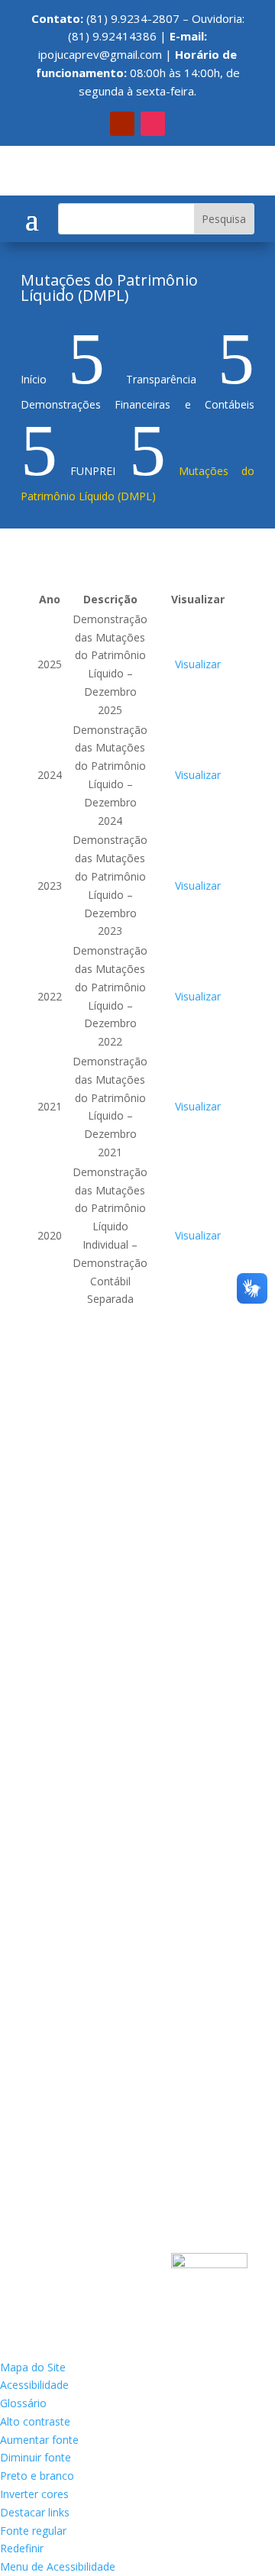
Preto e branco (37, 2476)
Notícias (54, 1561)
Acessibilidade (34, 2385)
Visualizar (198, 664)
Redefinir (22, 2548)
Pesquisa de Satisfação (91, 1664)
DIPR (46, 1768)
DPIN (47, 1797)
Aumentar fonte (39, 2440)
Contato (54, 1532)
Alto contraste (35, 2421)
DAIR (46, 1739)
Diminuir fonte (36, 2457)
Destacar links (35, 2512)
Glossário (23, 2403)
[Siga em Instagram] (153, 124)
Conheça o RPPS (75, 1503)
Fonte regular (33, 2531)
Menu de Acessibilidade (58, 2566)
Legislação (60, 1635)
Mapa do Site (33, 2367)
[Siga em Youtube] (122, 124)
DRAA (48, 1825)
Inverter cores (34, 2494)
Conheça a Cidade (78, 1474)
